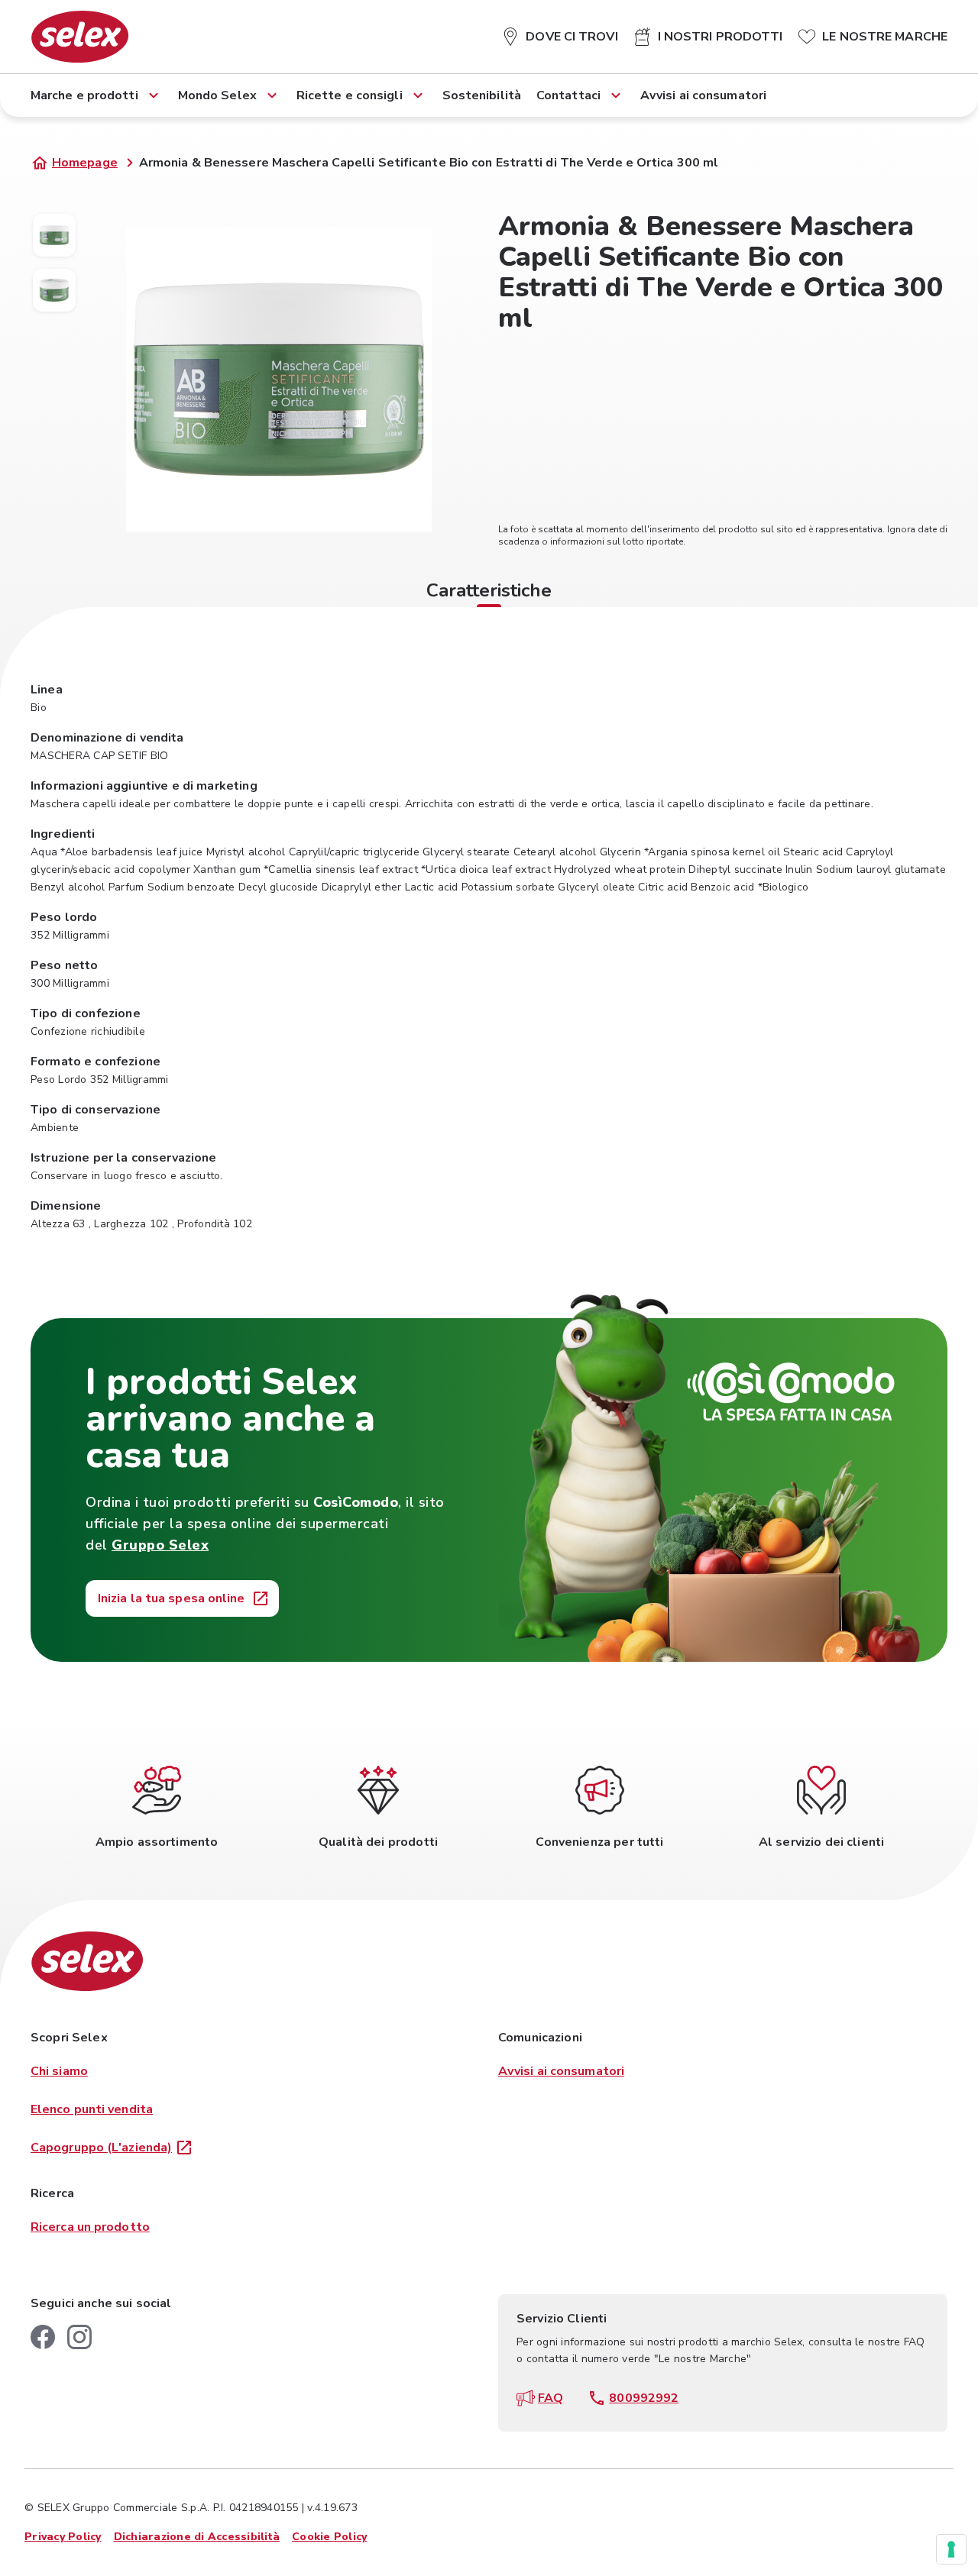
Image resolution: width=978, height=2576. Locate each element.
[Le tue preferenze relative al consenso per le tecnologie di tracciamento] (951, 2549)
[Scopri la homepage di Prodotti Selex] (80, 37)
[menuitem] (559, 34)
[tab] (489, 593)
